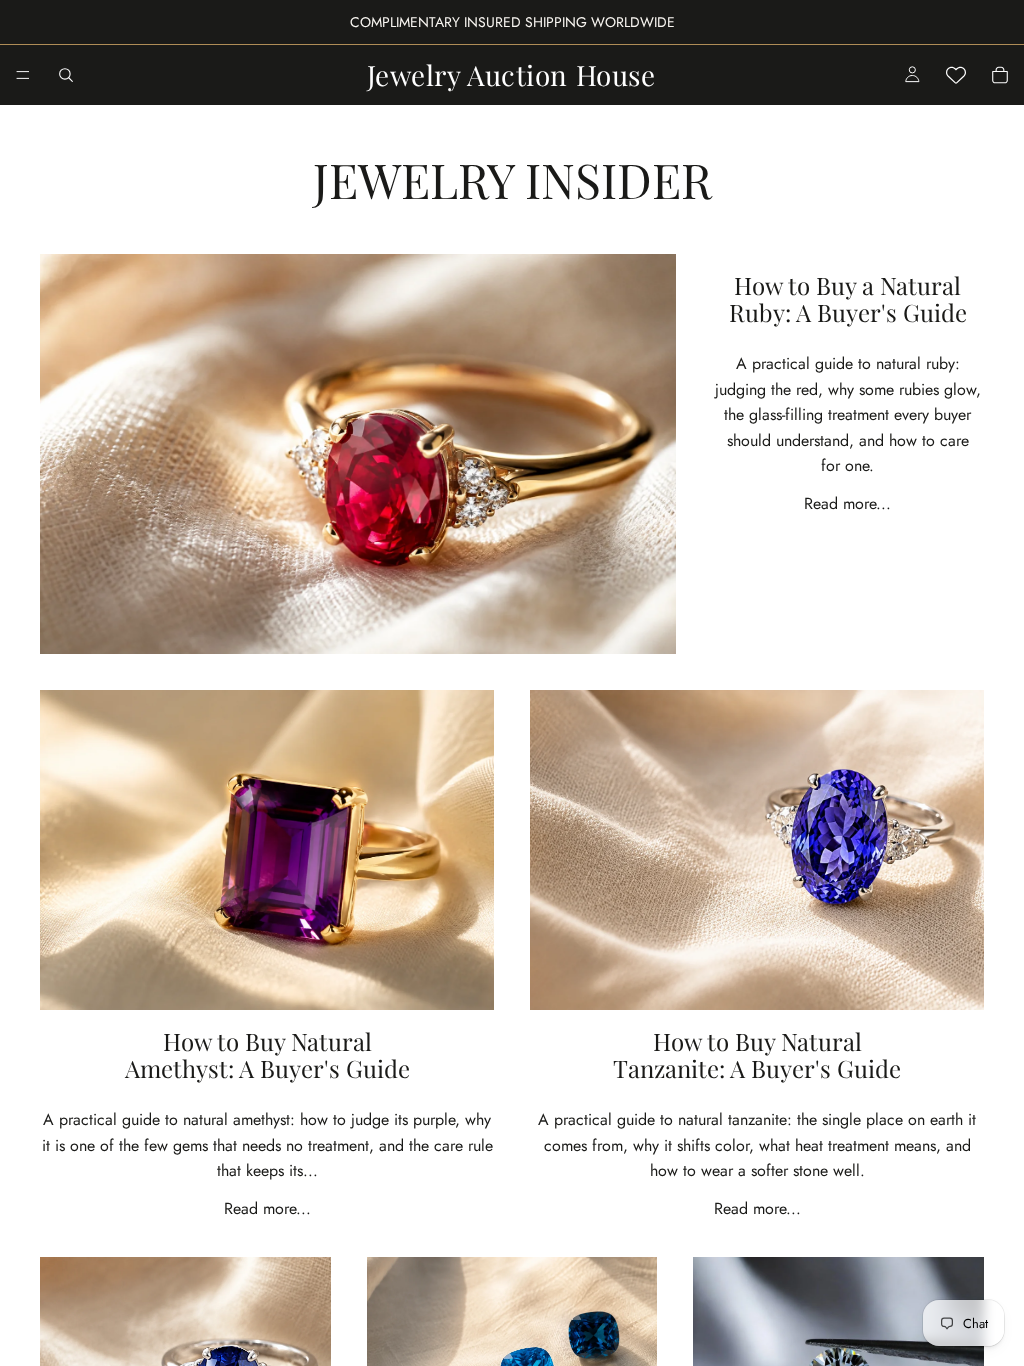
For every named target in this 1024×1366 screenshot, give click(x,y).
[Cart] (1000, 75)
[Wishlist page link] (956, 75)
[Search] (66, 75)
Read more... (847, 503)
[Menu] (23, 75)
